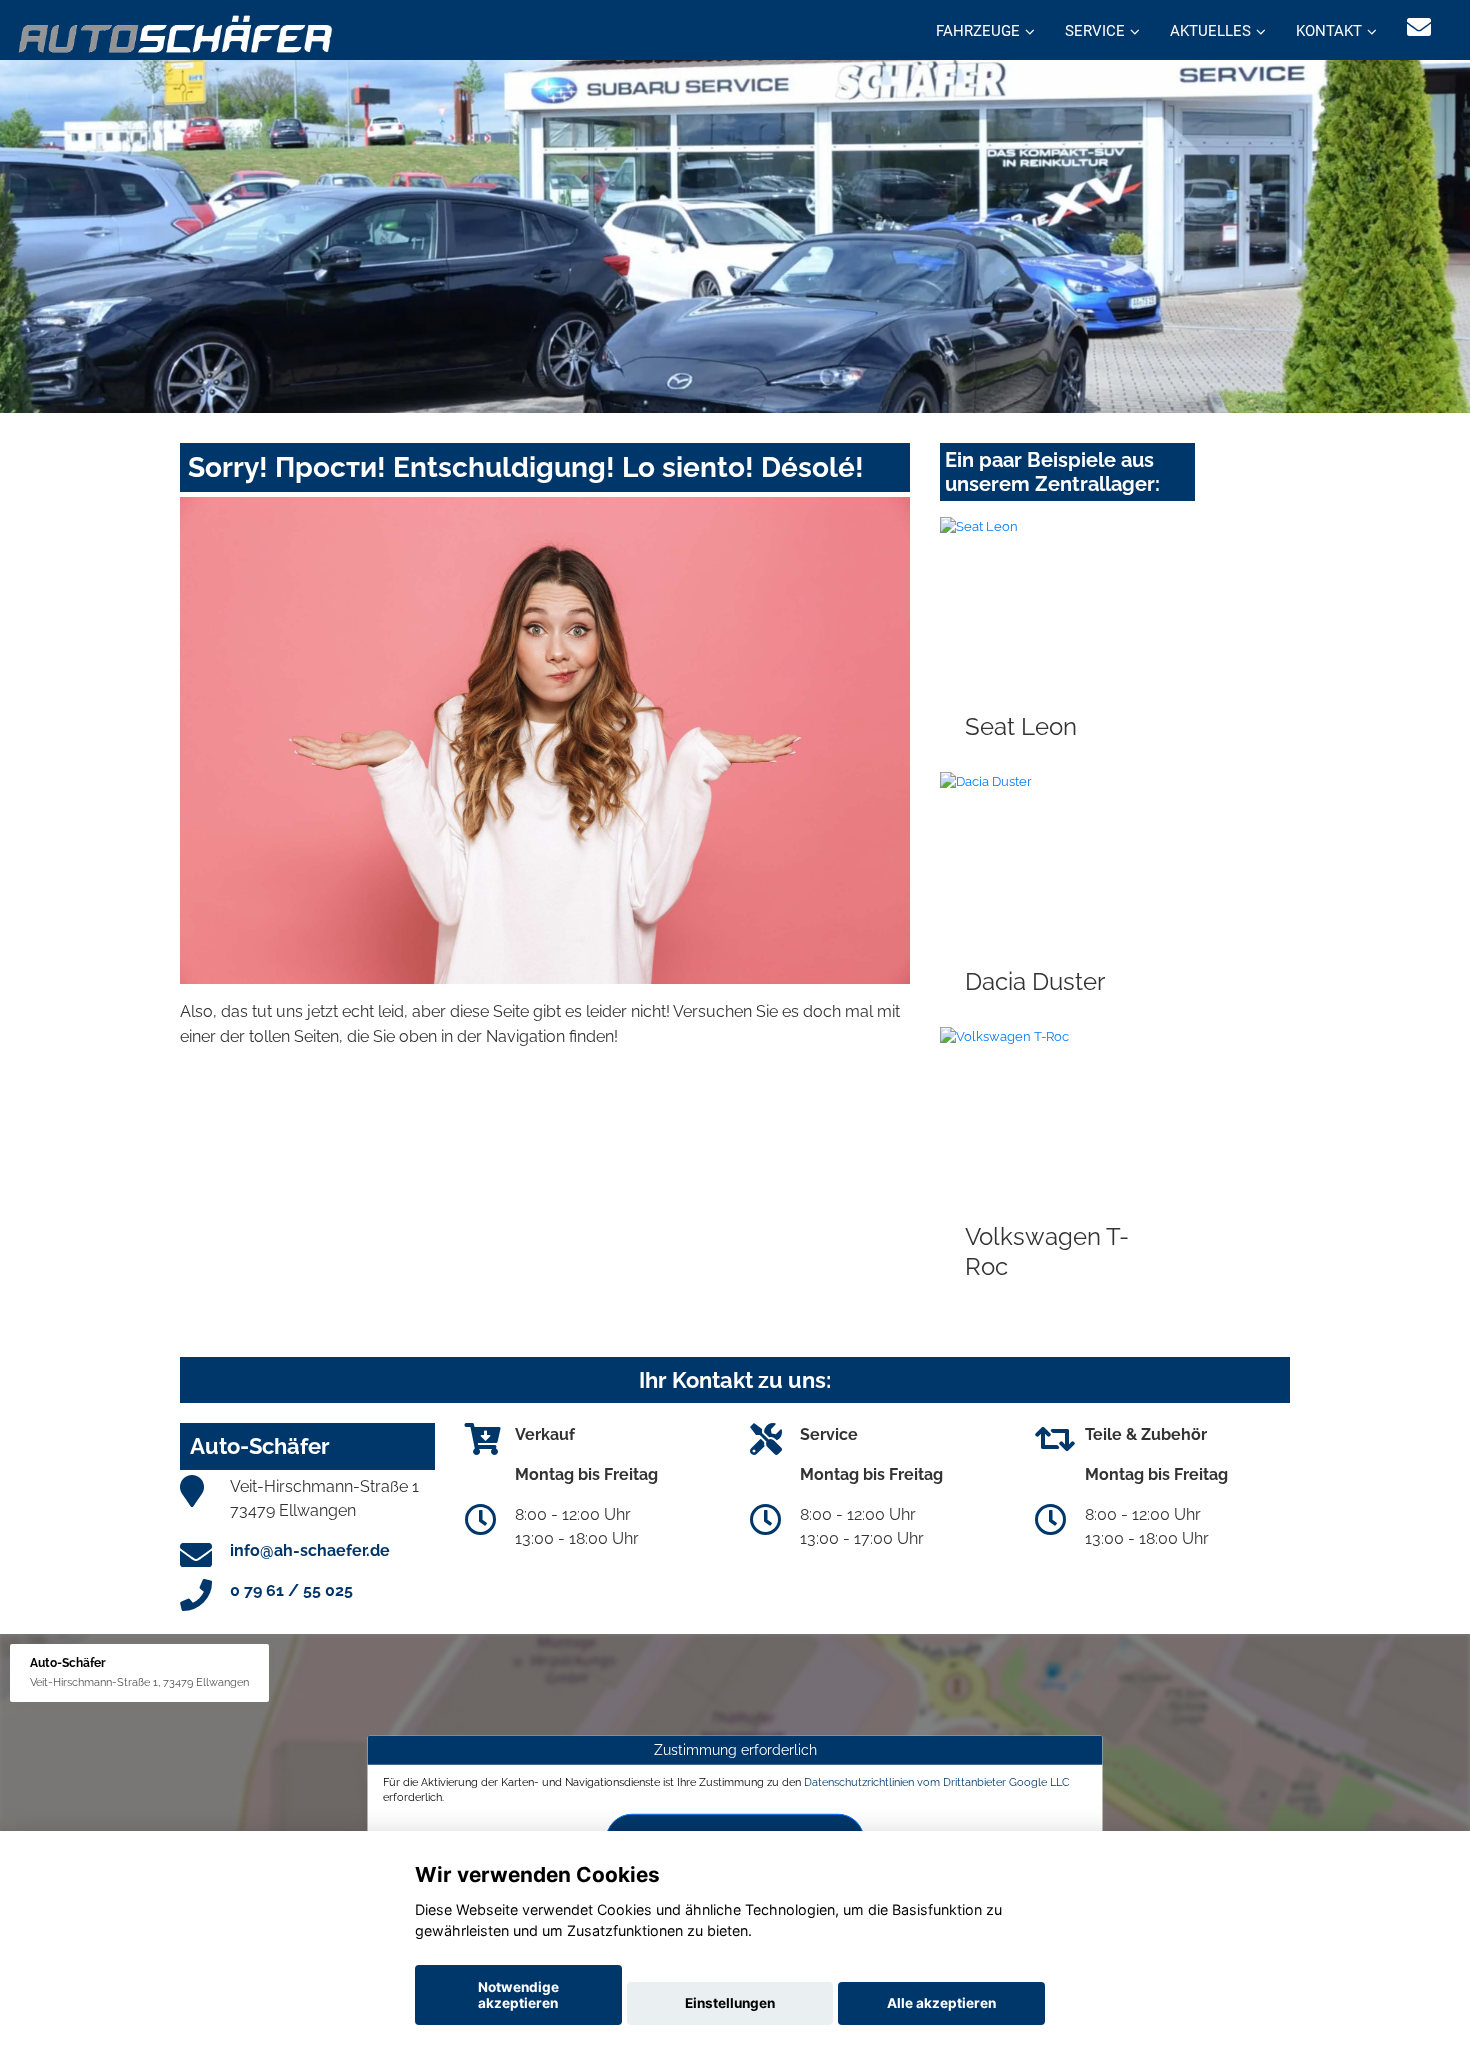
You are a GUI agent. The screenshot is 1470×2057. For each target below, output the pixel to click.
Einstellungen (730, 2003)
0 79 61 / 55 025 (291, 1590)
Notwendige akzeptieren (518, 1995)
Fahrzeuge (978, 31)
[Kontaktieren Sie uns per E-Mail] (1419, 27)
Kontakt (1329, 31)
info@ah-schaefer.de (310, 1550)
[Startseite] (176, 32)
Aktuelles (1210, 31)
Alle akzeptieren (941, 2003)
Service (1095, 31)
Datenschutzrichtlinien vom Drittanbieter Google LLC (937, 1781)
